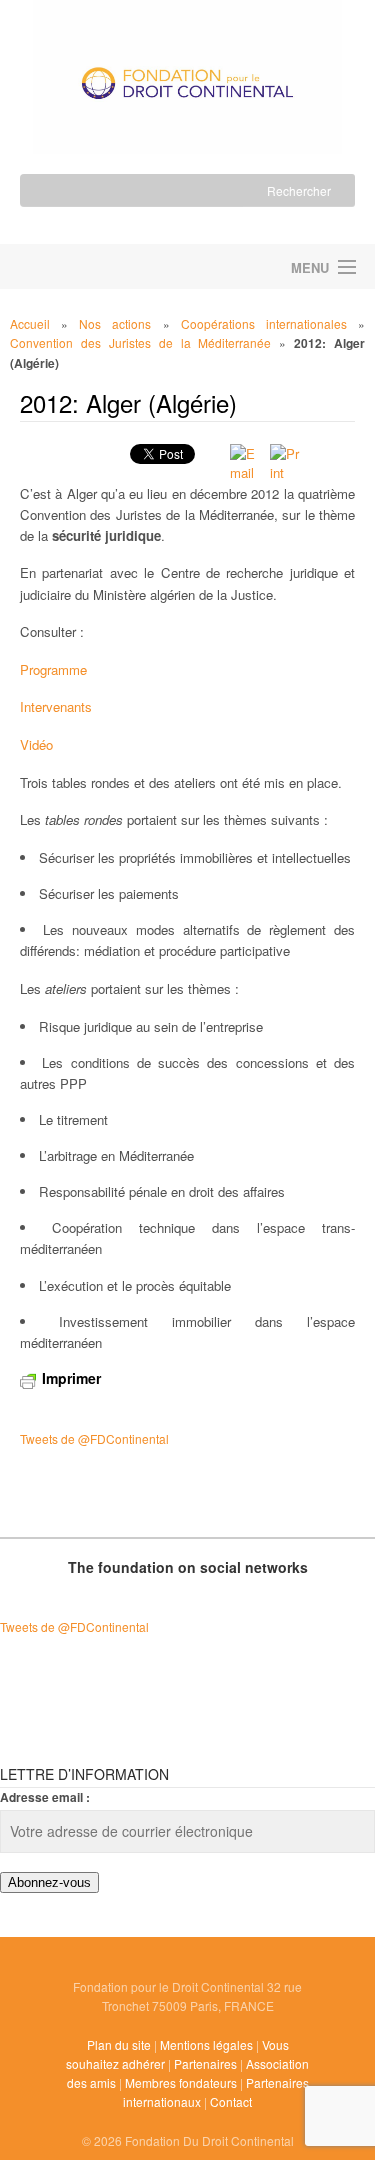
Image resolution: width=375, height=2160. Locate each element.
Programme (53, 669)
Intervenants (56, 706)
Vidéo (36, 744)
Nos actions (115, 323)
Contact (231, 2101)
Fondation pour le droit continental (94, 266)
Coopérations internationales (264, 323)
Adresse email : (45, 1797)
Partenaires (205, 2063)
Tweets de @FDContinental (94, 1438)
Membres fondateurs (181, 2082)
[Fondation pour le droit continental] (187, 71)
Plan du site (119, 2044)
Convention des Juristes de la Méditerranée (140, 342)
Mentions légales (206, 2044)
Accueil (30, 323)
